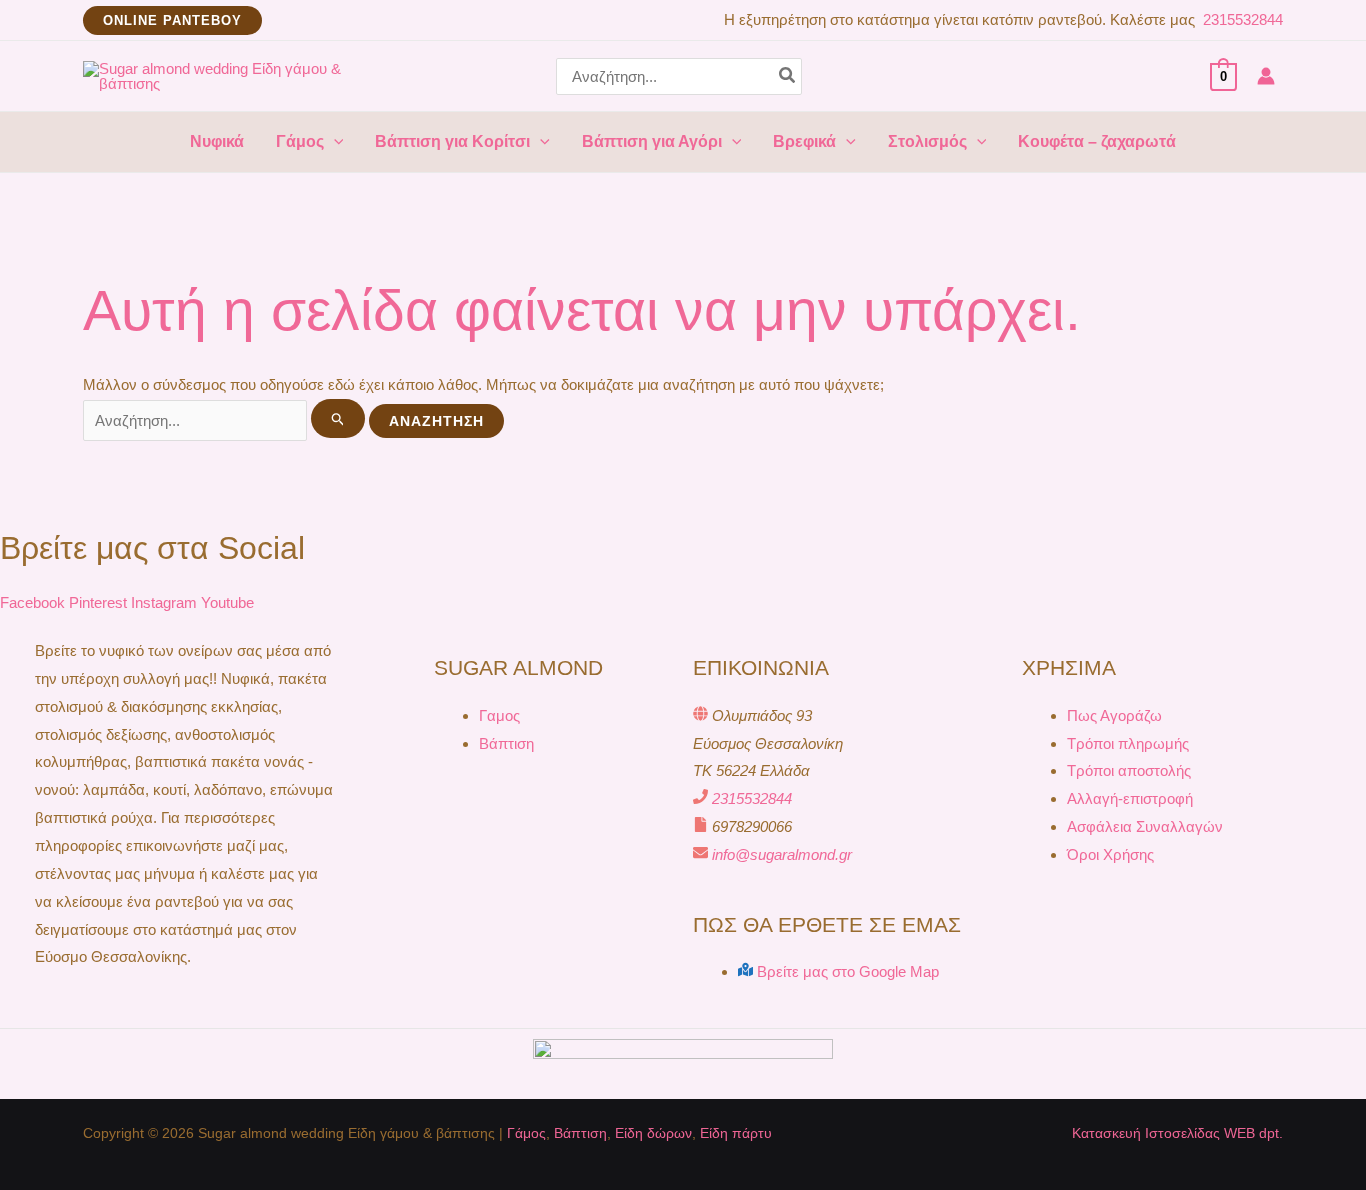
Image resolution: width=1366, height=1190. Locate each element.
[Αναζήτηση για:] (226, 420)
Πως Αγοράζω (1114, 715)
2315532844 (1241, 19)
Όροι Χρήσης (1110, 854)
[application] (334, 142)
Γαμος (499, 715)
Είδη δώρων (653, 1133)
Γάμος (526, 1133)
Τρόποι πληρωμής (1128, 743)
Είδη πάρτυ (736, 1133)
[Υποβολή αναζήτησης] (338, 418)
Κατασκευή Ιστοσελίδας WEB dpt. (1177, 1133)
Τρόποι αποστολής (1129, 770)
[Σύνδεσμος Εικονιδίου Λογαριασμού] (1266, 76)
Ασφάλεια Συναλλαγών (1145, 826)
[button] (172, 20)
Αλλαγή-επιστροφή (1130, 798)
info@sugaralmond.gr (782, 854)
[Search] (788, 76)
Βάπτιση (506, 743)
